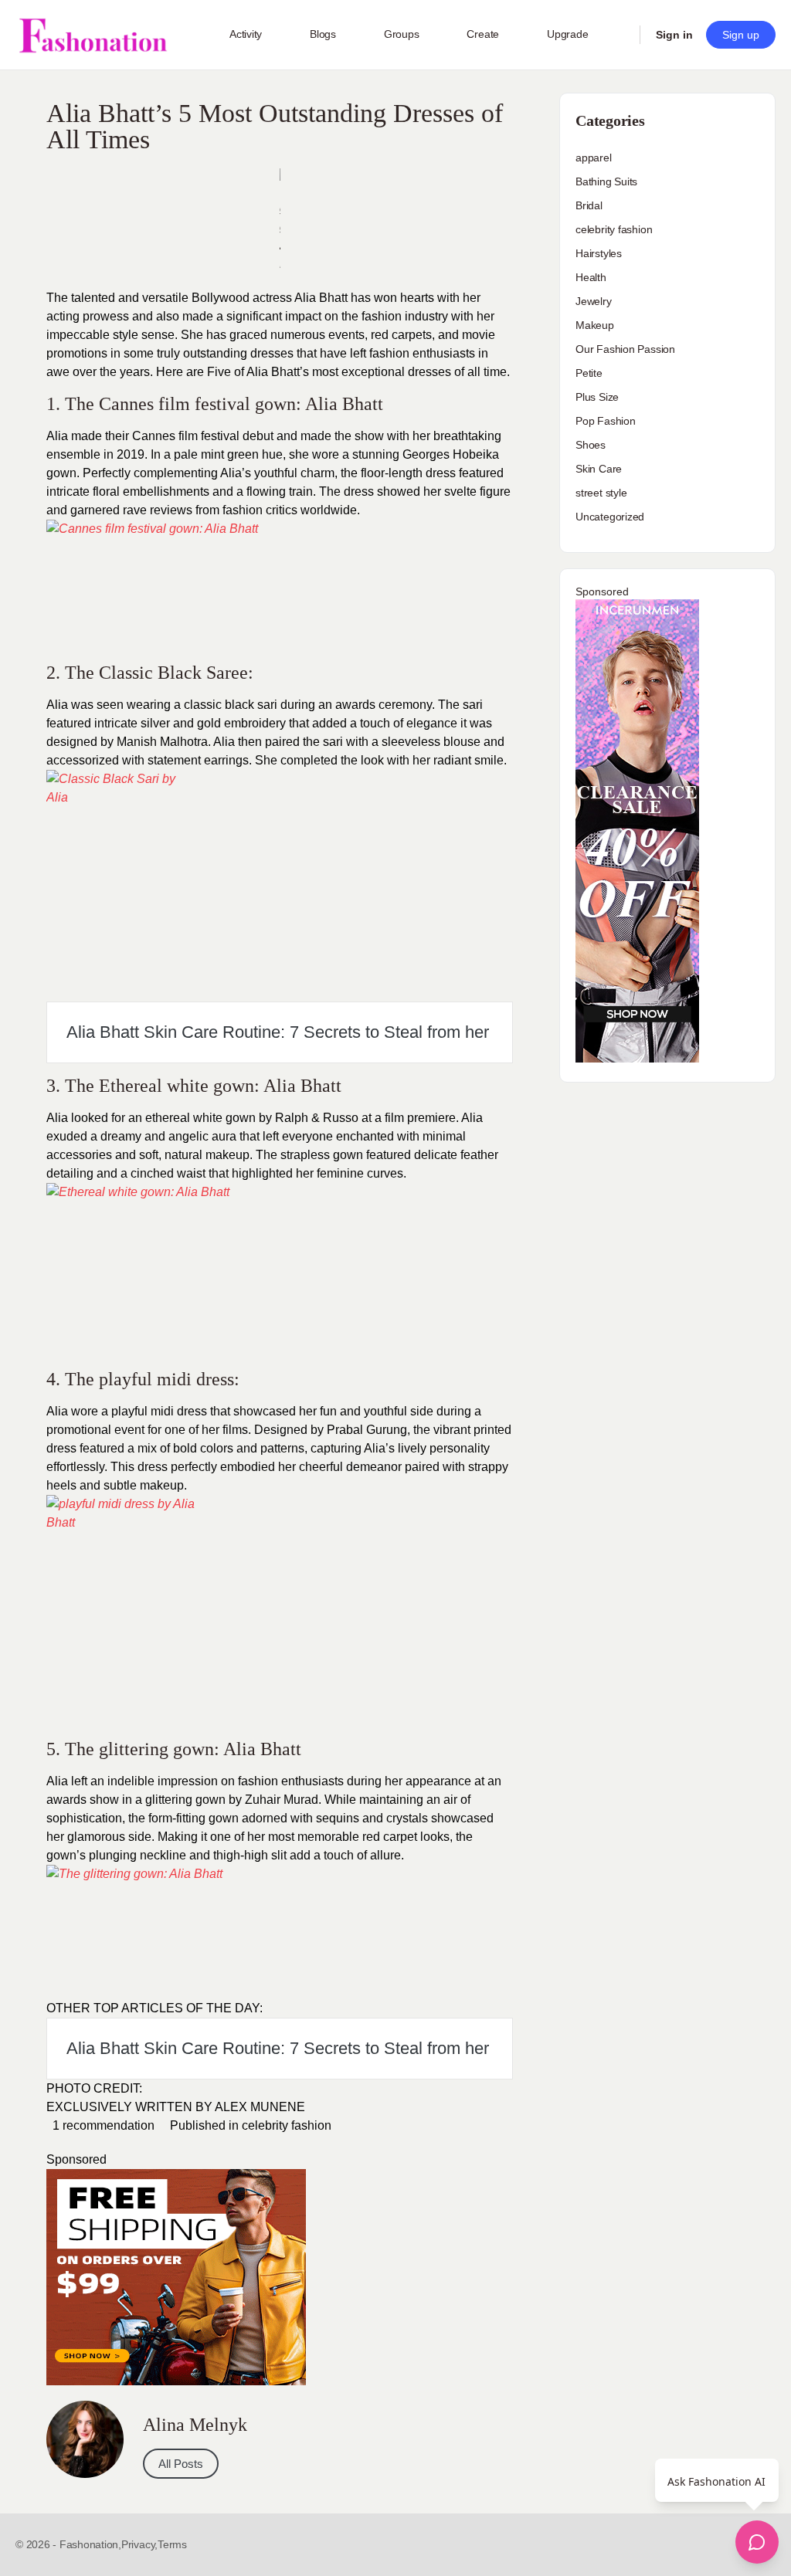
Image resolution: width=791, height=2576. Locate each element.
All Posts (181, 2464)
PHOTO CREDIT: (94, 2088)
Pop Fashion (606, 421)
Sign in (674, 35)
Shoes (591, 445)
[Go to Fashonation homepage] (93, 35)
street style (601, 493)
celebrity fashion (287, 2125)
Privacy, (139, 2544)
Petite (589, 373)
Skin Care (599, 469)
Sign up (741, 35)
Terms (172, 2544)
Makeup (595, 325)
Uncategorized (610, 517)
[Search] (618, 35)
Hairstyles (599, 253)
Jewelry (594, 301)
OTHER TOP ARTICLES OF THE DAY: (154, 2008)
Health (591, 277)
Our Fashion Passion (625, 349)
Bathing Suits (606, 181)
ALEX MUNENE (260, 2107)
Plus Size (597, 397)
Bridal (589, 205)
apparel (594, 158)
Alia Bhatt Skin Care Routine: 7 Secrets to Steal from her (278, 1032)
